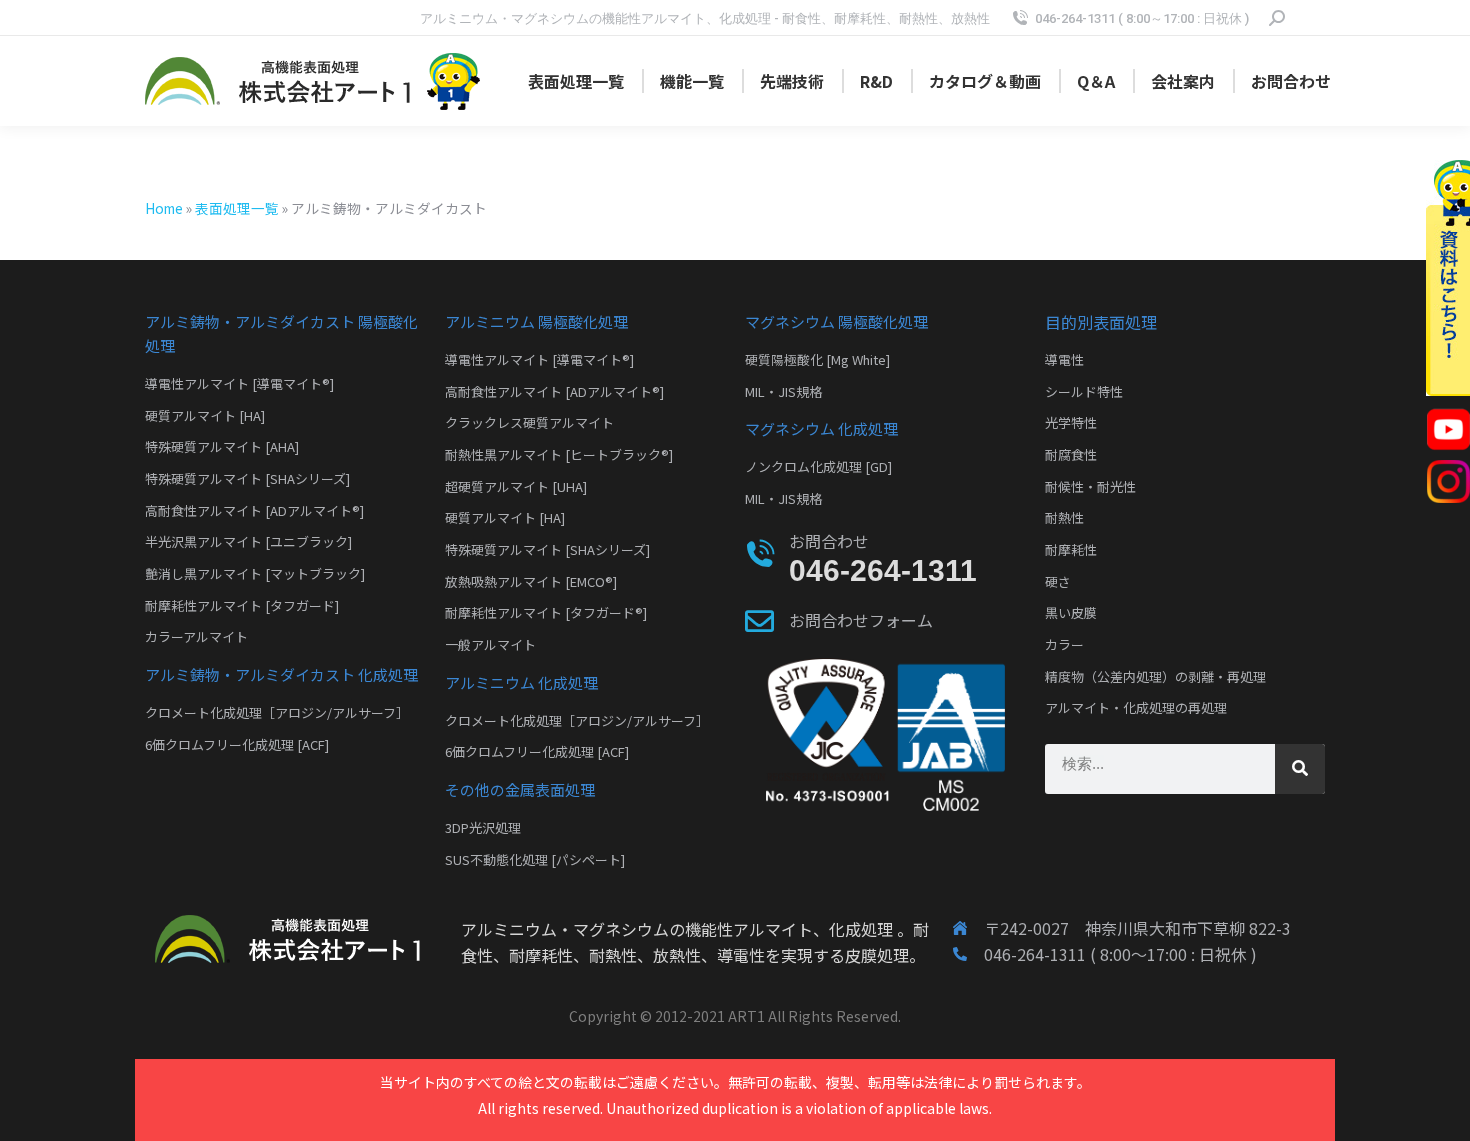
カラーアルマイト (196, 636)
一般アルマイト (490, 644)
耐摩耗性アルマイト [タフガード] (242, 605)
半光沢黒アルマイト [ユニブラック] (248, 541)
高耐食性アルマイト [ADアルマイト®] (254, 510)
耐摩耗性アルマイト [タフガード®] (546, 612)
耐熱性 (1064, 517)
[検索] (1300, 769)
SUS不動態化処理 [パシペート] (535, 859)
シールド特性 (1084, 391)
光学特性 (1071, 422)
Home (164, 208)
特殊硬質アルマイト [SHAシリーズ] (247, 478)
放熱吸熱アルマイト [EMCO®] (531, 581)
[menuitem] (576, 81)
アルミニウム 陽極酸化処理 (536, 321)
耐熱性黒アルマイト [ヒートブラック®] (559, 454)
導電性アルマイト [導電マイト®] (239, 383)
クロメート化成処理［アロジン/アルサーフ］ (277, 712)
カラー (1064, 644)
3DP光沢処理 (483, 827)
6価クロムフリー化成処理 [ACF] (237, 744)
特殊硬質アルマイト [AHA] (222, 446)
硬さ (1058, 581)
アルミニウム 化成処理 (521, 682)
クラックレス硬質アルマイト (529, 422)
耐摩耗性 (1071, 549)
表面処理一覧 (237, 208)
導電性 (1064, 359)
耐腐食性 (1071, 454)
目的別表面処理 (1101, 322)
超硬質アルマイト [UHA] (516, 486)
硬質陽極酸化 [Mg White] (817, 359)
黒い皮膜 (1071, 612)
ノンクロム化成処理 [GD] (818, 466)
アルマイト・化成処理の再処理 (1136, 707)
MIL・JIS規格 (783, 391)
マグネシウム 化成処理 (821, 428)
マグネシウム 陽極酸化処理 (836, 321)
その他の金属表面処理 (520, 789)
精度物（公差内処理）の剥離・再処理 (1155, 676)
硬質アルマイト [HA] (205, 415)
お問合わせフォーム (861, 620)
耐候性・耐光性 (1090, 486)
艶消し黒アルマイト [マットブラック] (255, 573)
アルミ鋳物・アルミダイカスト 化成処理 (281, 674)
